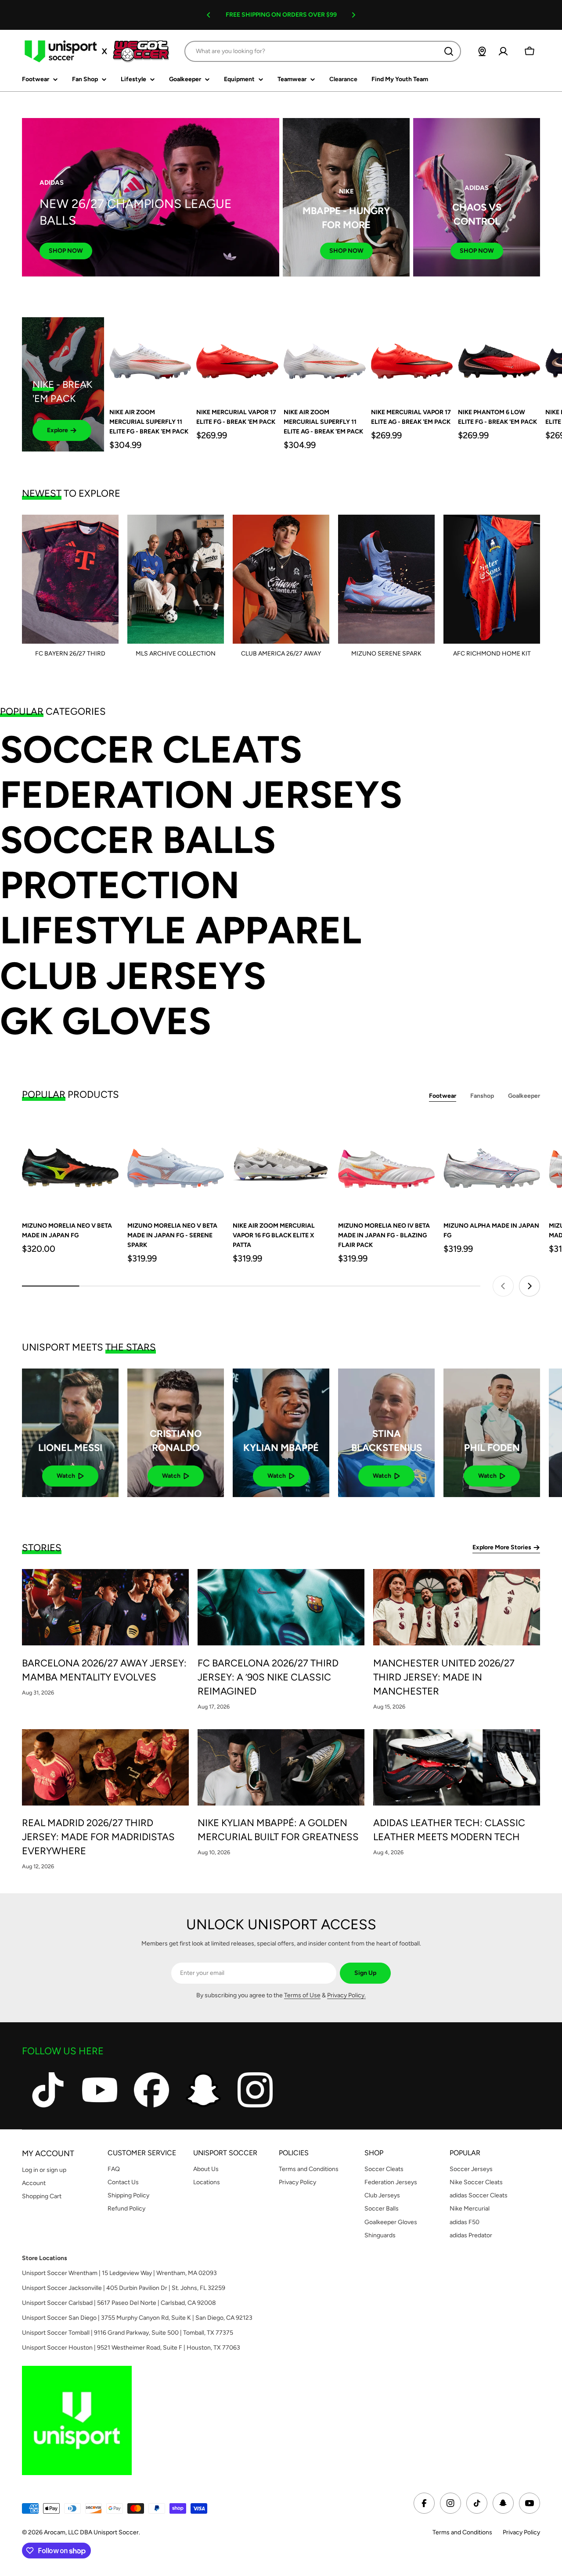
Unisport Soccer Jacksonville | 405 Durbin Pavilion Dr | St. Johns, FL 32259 (124, 2288)
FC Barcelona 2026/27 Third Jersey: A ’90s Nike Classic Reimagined (268, 1677)
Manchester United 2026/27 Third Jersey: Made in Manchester (444, 1677)
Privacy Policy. (346, 1995)
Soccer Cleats (151, 750)
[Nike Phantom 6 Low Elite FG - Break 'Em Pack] (499, 358)
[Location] (482, 51)
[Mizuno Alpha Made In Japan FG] (492, 1164)
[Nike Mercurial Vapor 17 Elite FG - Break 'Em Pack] (237, 358)
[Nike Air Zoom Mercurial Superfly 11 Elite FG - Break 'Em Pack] (150, 358)
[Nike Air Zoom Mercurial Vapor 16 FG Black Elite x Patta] (281, 1164)
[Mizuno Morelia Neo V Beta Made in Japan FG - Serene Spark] (176, 1164)
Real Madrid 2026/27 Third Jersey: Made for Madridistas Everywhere (98, 1837)
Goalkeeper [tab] (524, 1096)
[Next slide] (530, 1286)
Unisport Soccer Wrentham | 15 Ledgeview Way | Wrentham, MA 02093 (119, 2273)
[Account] (503, 51)
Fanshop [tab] (482, 1096)
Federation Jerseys (201, 795)
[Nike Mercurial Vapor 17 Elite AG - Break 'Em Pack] (412, 358)
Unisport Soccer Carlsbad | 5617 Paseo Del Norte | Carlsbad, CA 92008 (119, 2303)
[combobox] (323, 51)
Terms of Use (302, 1995)
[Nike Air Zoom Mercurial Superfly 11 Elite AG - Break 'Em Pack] (325, 358)
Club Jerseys (133, 976)
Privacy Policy (521, 2532)
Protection (120, 885)
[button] (209, 15)
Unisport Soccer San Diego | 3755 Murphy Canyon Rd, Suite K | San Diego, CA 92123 (137, 2318)
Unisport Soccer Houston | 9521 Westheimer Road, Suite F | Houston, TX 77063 (131, 2348)
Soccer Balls (138, 840)
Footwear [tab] (443, 1096)
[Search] (449, 51)
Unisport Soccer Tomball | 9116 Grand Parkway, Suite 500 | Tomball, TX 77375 (128, 2333)
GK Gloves (106, 1021)
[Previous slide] (503, 1286)
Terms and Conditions (462, 2532)
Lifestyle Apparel (181, 930)
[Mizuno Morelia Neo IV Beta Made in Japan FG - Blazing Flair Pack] (386, 1164)
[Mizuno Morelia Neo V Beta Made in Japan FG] (70, 1164)
